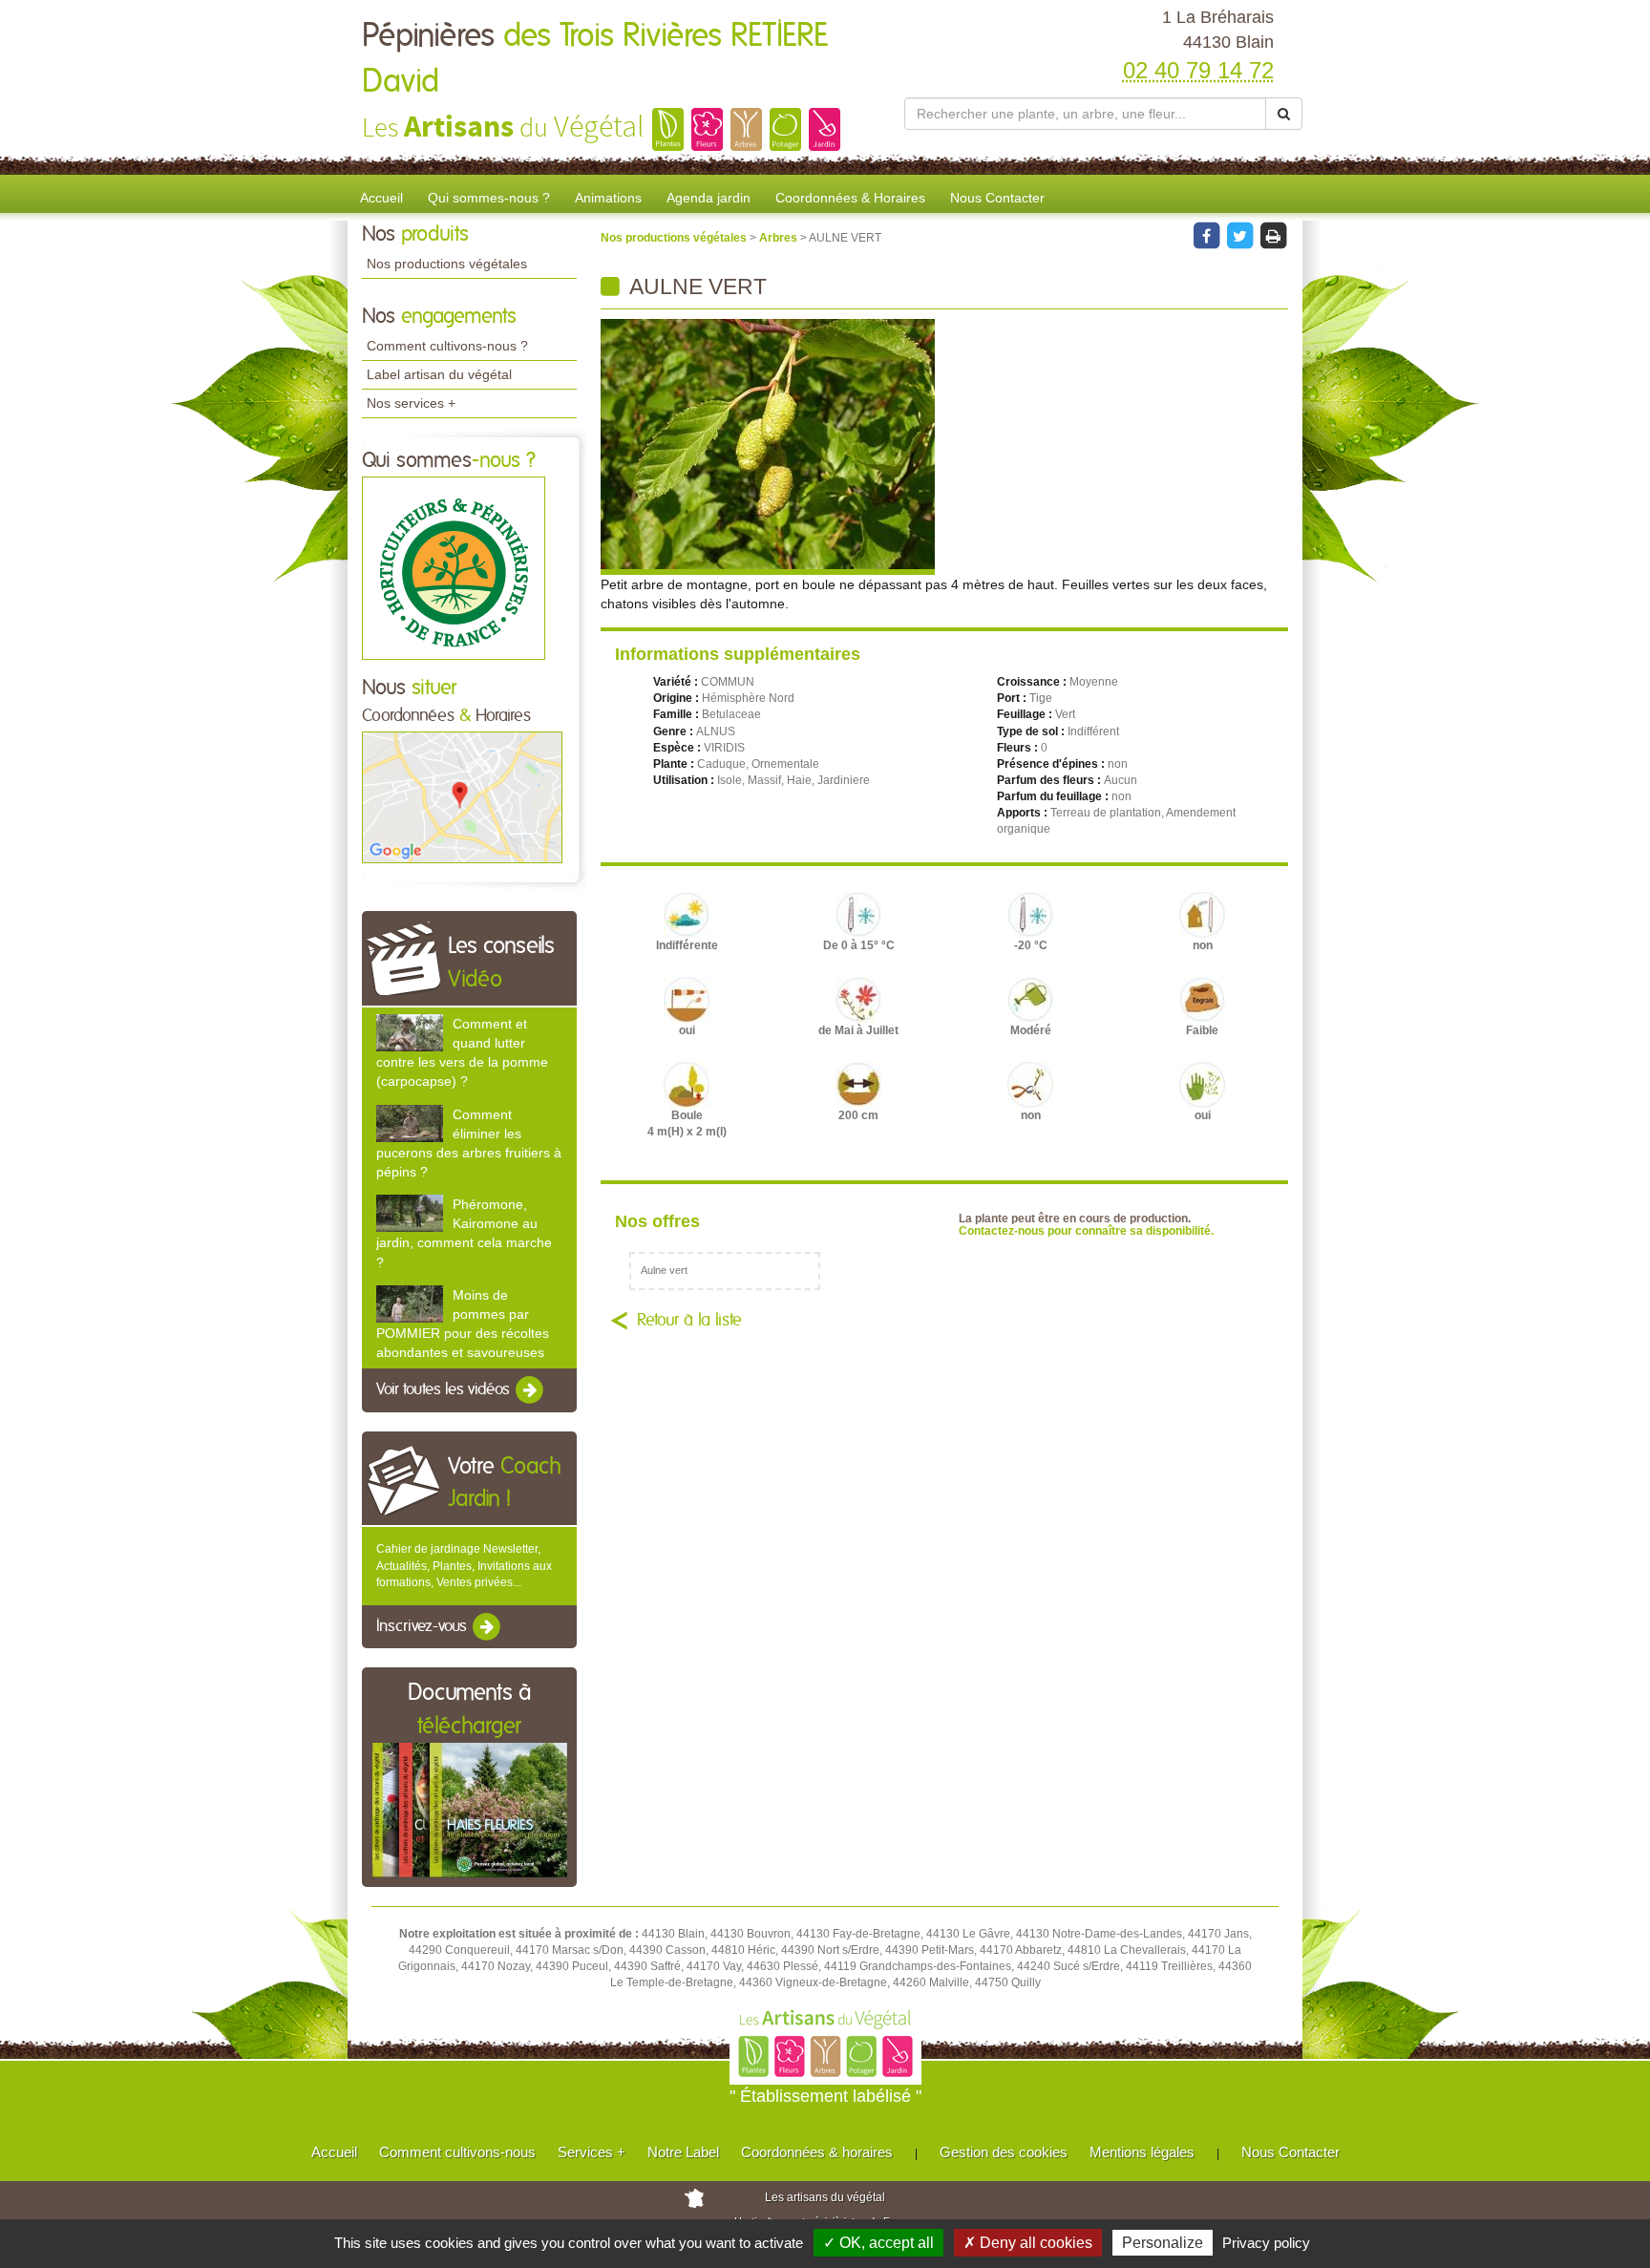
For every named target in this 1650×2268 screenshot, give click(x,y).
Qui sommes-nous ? (489, 198)
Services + (592, 2152)
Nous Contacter (997, 198)
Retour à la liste (689, 1321)
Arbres (780, 238)
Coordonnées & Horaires (850, 198)
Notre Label (683, 2152)
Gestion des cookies (1004, 2152)
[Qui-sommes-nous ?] (454, 567)
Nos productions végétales (447, 264)
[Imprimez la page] (1273, 235)
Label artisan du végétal (439, 374)
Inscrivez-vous (423, 1626)
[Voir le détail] (410, 1033)
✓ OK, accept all (878, 2243)
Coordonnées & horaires (817, 2152)
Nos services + (411, 403)
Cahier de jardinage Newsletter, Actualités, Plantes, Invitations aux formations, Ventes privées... (464, 1565)
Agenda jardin (709, 198)
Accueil (381, 198)
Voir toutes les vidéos (445, 1390)
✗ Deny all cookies (1028, 2243)
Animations (608, 198)
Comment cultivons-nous (457, 2152)
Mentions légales (1142, 2152)
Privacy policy (1266, 2243)
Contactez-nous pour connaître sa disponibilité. (1086, 1231)
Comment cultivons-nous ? (447, 346)
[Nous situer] (462, 796)
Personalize (1163, 2243)
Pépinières (595, 59)
